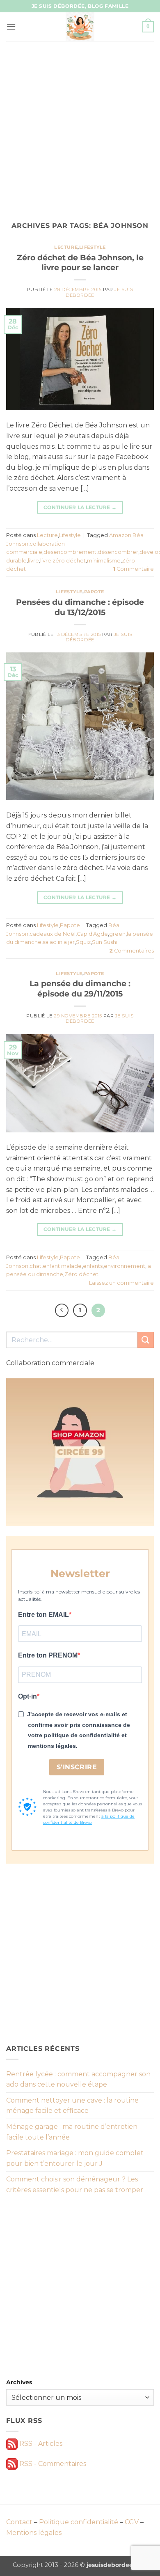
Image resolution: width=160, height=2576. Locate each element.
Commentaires (132, 951)
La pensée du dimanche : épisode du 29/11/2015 (80, 988)
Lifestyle (93, 247)
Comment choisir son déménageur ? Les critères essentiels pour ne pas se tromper (75, 2185)
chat (35, 1266)
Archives (19, 2382)
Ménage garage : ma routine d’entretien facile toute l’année (72, 2132)
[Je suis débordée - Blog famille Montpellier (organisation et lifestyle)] (80, 27)
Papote (94, 592)
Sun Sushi (105, 942)
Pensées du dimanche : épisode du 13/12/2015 (80, 607)
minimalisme (104, 561)
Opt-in (27, 1696)
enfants (93, 1266)
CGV (132, 2522)
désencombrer (118, 552)
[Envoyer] (146, 1340)
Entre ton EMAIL (43, 1615)
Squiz (83, 942)
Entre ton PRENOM (48, 1655)
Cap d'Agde (92, 934)
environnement (125, 1266)
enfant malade (62, 1266)
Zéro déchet (81, 1274)
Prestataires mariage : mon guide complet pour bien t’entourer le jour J (75, 2158)
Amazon (120, 535)
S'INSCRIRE (77, 1767)
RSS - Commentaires (52, 2464)
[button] (11, 26)
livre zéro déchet (63, 561)
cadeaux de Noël (53, 934)
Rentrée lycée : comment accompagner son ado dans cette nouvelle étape (78, 2079)
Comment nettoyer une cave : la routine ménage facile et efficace (72, 2106)
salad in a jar (59, 942)
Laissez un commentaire (121, 1283)
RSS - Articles (40, 2444)
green (117, 934)
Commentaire (134, 569)
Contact (19, 2522)
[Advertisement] (80, 125)
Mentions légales (34, 2533)
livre (33, 561)
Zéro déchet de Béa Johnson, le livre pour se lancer (80, 263)
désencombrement (70, 552)
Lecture (66, 247)
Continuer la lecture (80, 507)
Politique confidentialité (79, 2522)
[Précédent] (62, 1311)
